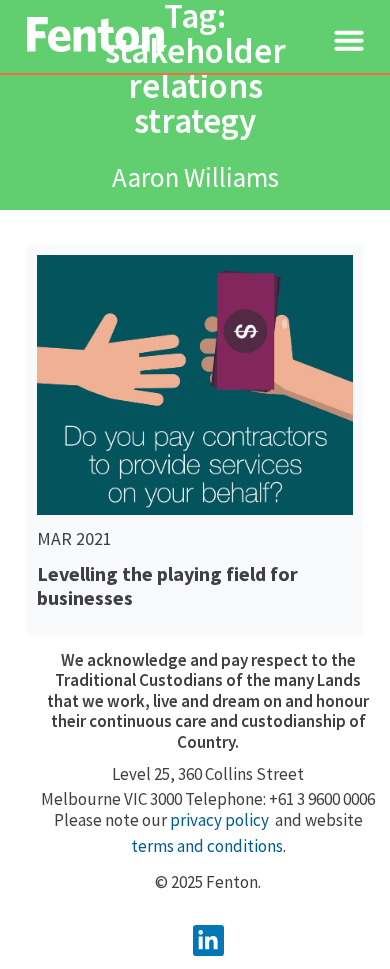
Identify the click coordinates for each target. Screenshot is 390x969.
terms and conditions (207, 846)
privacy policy (219, 820)
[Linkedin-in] (208, 940)
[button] (349, 40)
